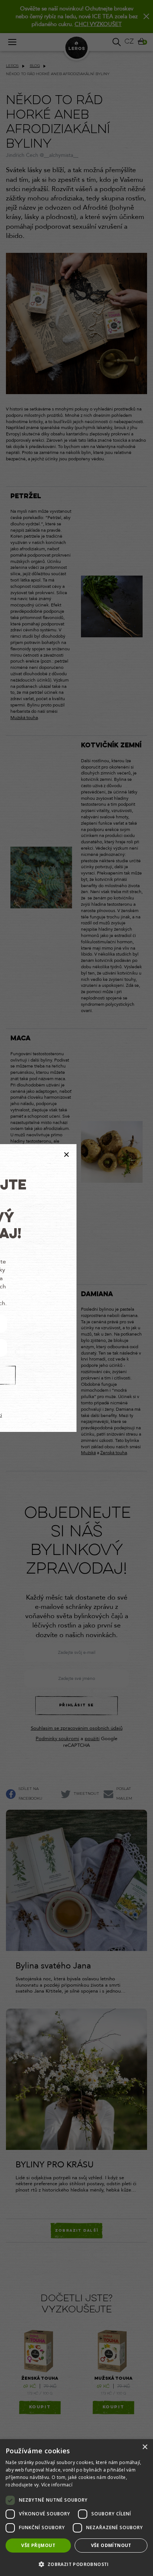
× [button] (145, 2447)
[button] (76, 2564)
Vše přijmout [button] (38, 2545)
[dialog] (76, 2508)
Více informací (57, 2485)
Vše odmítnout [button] (111, 2545)
